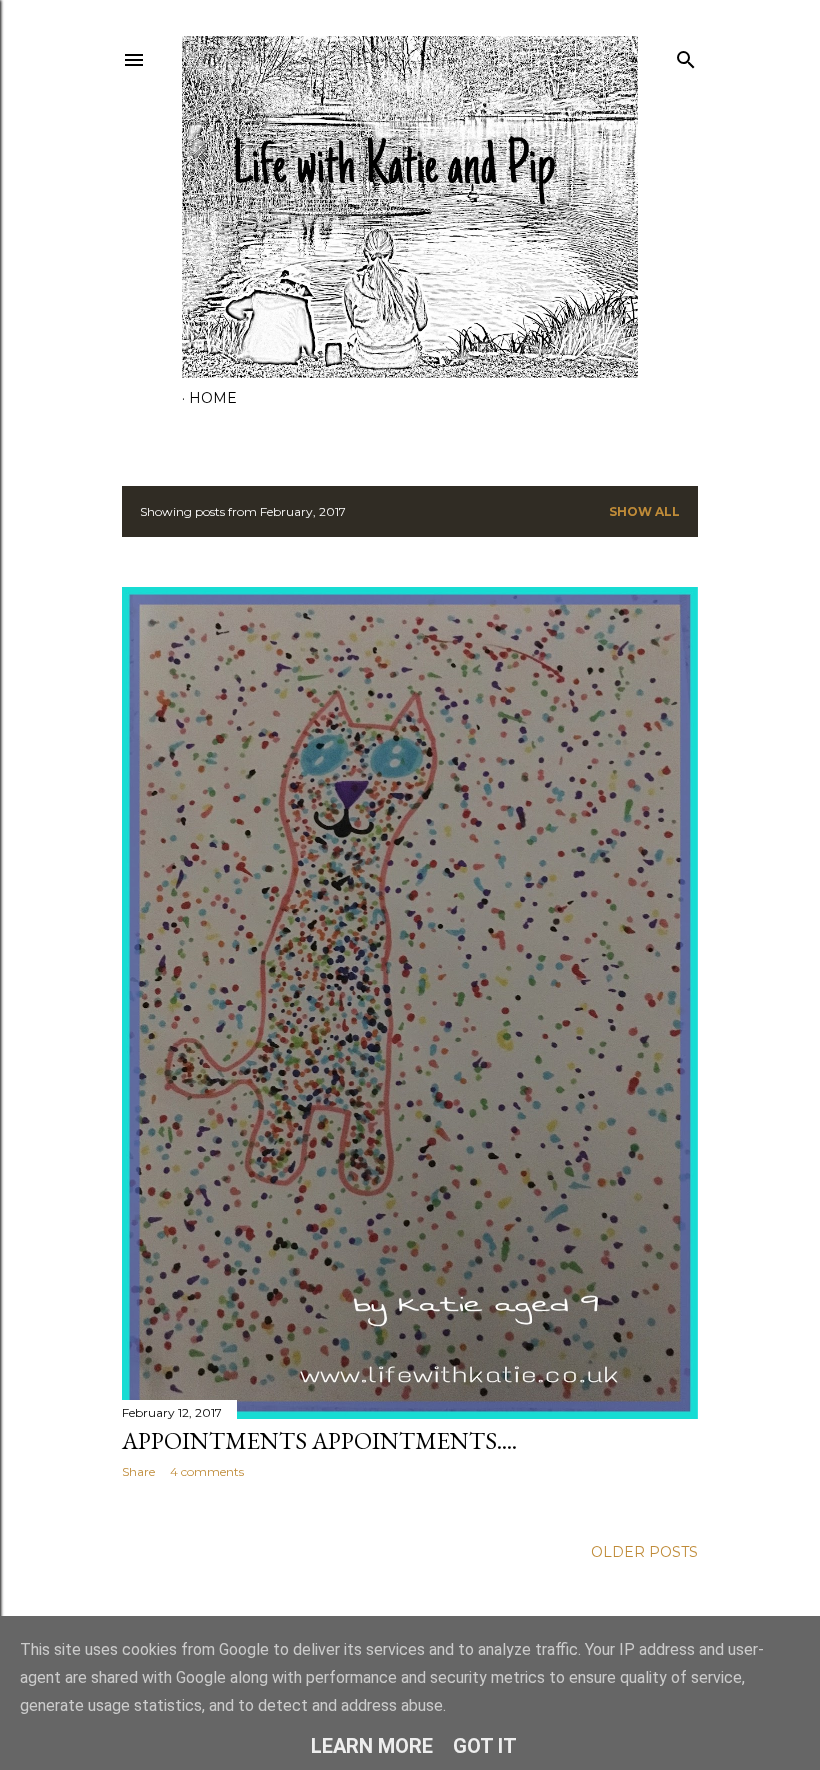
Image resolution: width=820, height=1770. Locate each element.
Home (213, 398)
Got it (485, 1746)
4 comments (207, 1471)
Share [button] (138, 1471)
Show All (644, 511)
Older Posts (644, 1552)
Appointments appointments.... (319, 1440)
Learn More (372, 1746)
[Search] (686, 55)
